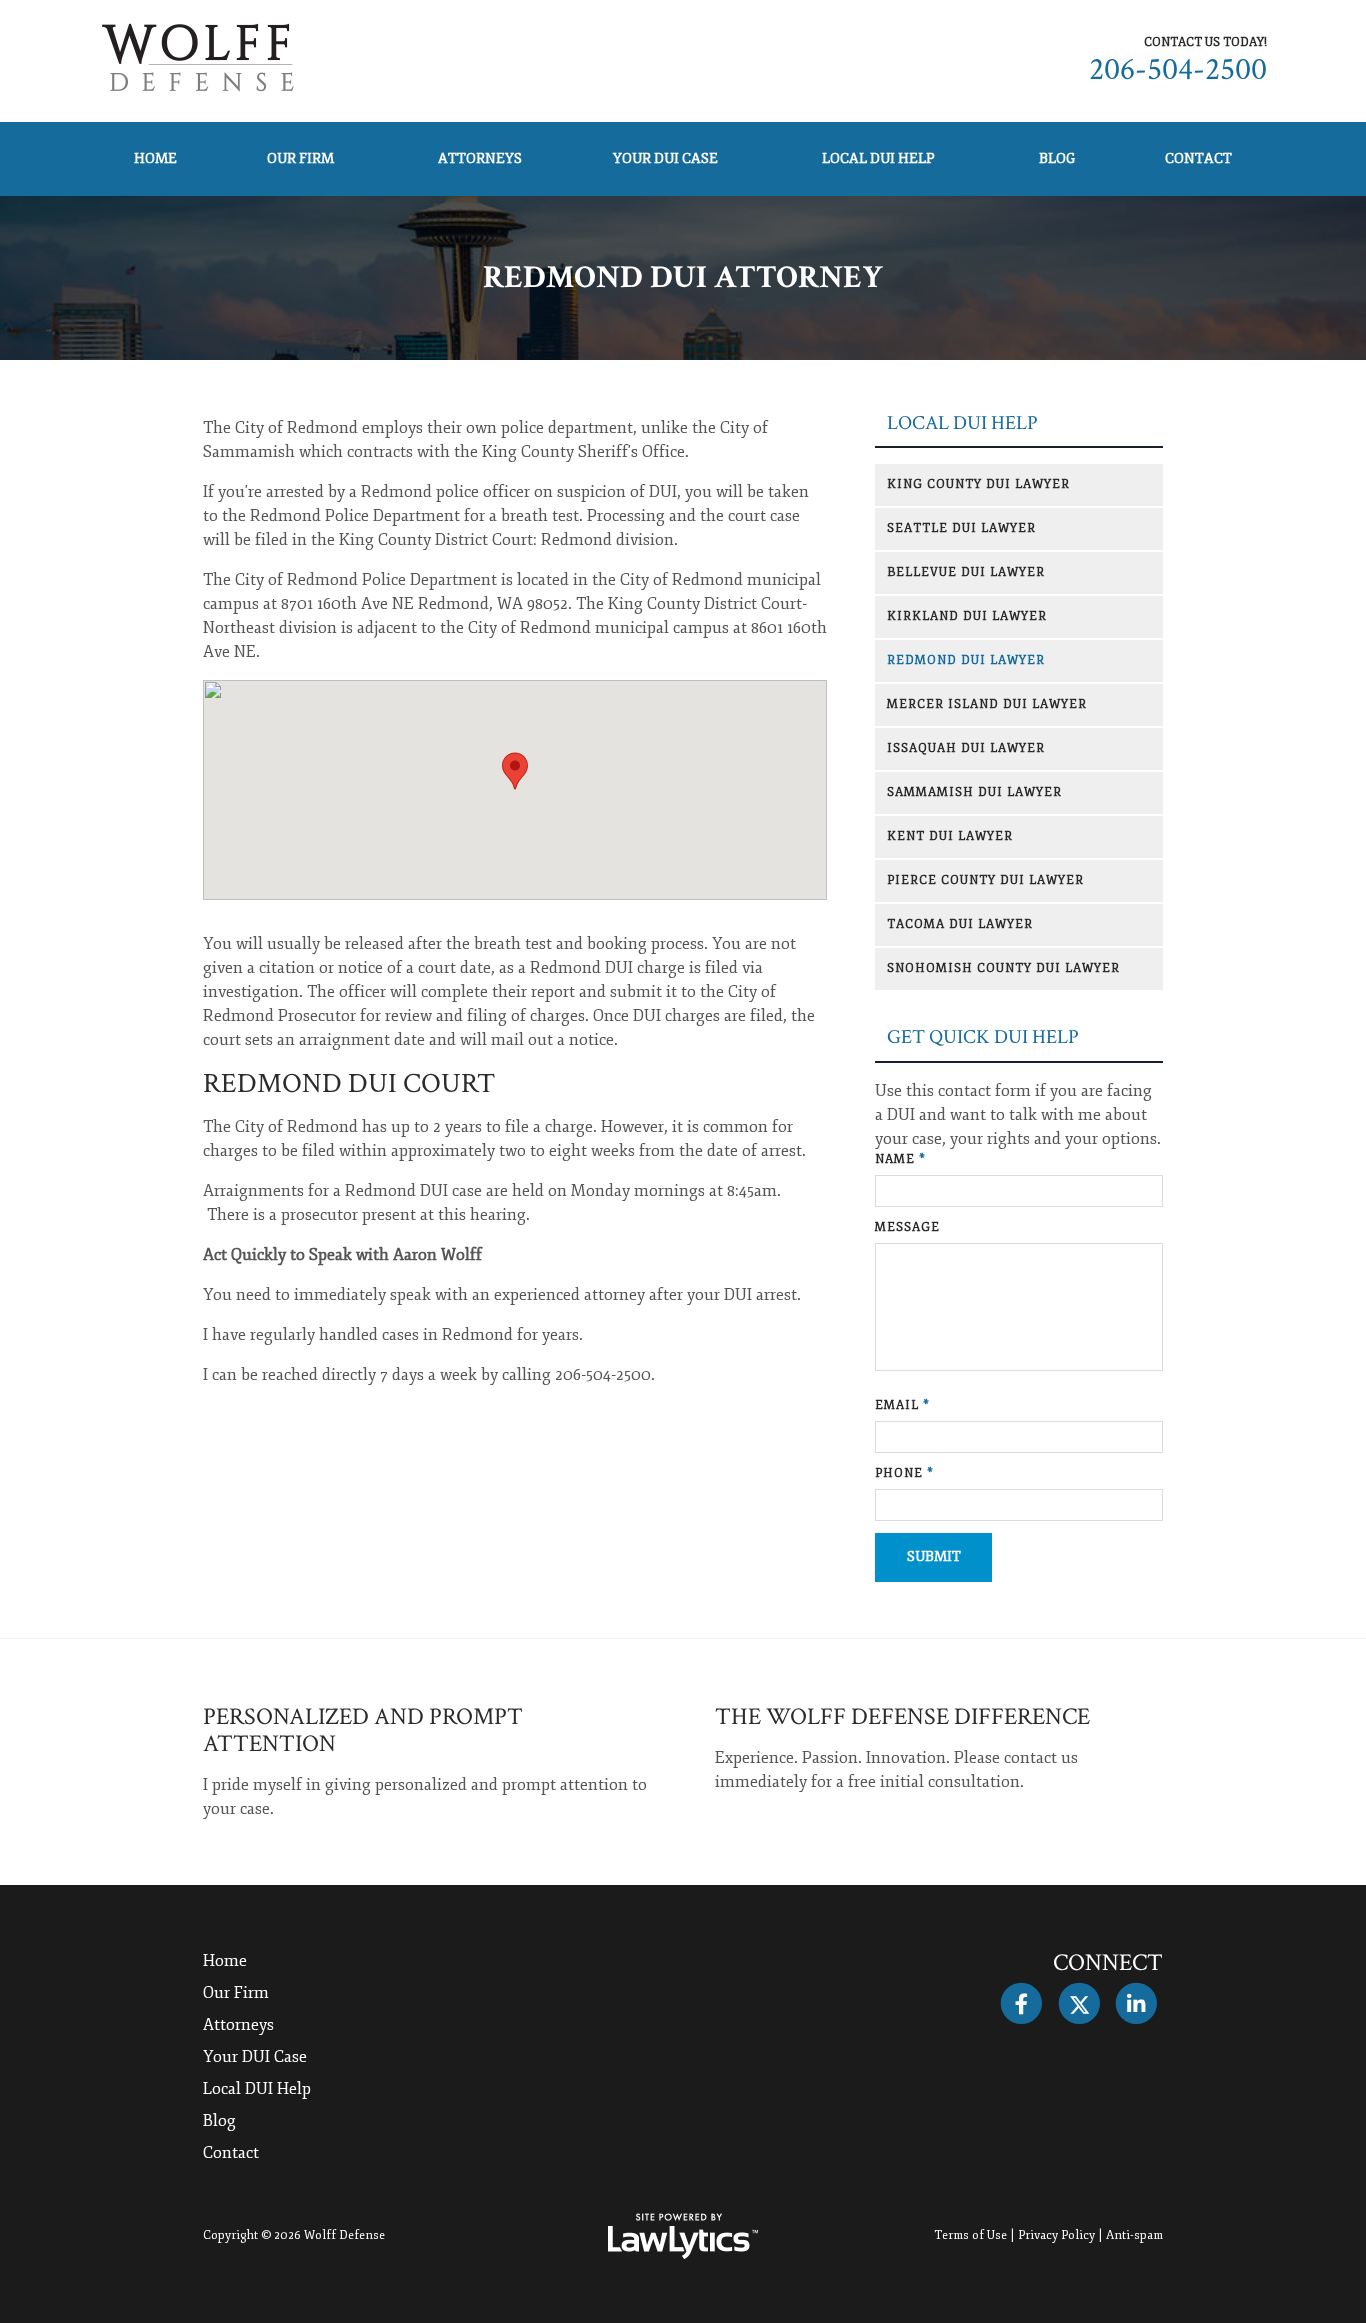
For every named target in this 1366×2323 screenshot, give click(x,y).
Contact (1198, 158)
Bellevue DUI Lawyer (966, 572)
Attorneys (480, 158)
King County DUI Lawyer (978, 484)
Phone (904, 1473)
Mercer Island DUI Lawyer (987, 704)
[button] (515, 771)
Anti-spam (1134, 2235)
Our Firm (300, 158)
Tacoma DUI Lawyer (960, 924)
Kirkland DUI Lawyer (967, 616)
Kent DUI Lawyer (950, 836)
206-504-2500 (1178, 69)
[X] (1078, 2004)
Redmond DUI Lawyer (966, 660)
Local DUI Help (878, 158)
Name (900, 1159)
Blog (1057, 158)
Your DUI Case (665, 158)
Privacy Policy (1056, 2235)
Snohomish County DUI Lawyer (1003, 968)
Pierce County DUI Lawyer (985, 880)
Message (907, 1227)
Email (902, 1405)
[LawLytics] (683, 2236)
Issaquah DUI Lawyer (966, 748)
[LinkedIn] (1136, 2004)
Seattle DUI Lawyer (961, 528)
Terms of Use (970, 2235)
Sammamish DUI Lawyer (974, 792)
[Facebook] (1021, 2004)
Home (155, 158)
